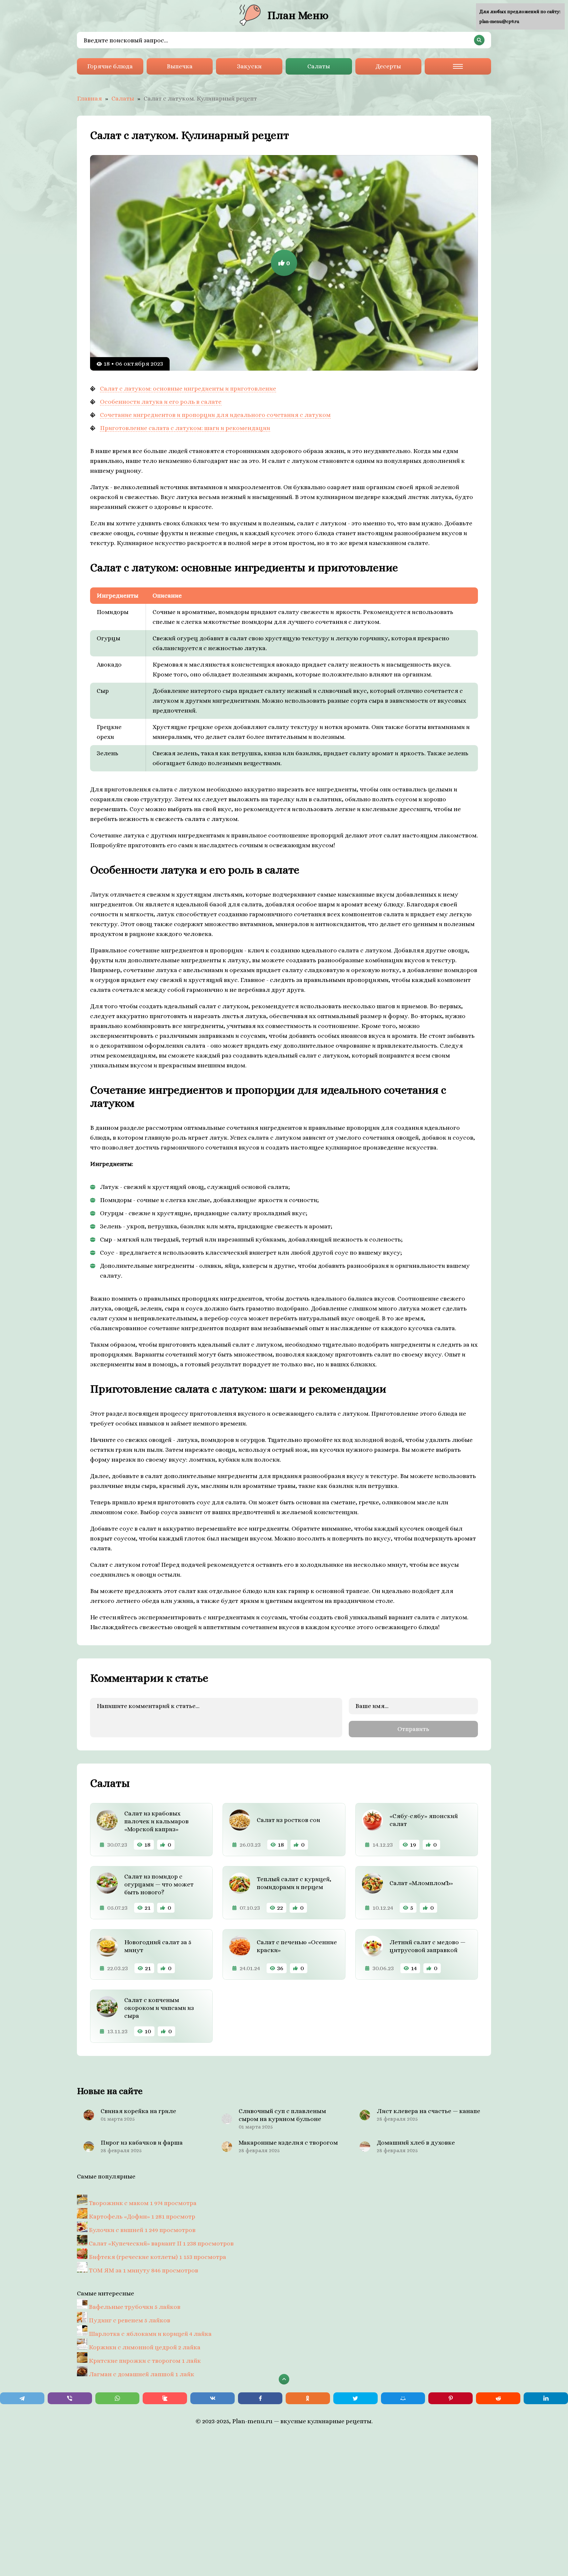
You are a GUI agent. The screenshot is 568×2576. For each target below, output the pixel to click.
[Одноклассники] (308, 2398)
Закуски (249, 66)
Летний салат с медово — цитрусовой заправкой (427, 1946)
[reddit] (498, 2398)
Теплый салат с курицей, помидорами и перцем (294, 1883)
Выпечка (180, 66)
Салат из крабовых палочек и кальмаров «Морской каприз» (156, 1821)
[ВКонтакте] (213, 2398)
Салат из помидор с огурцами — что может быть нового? (159, 1884)
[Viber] (70, 2398)
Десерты (388, 66)
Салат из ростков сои (288, 1820)
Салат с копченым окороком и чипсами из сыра (159, 2008)
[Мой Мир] (403, 2398)
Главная (89, 98)
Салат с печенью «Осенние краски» (297, 1946)
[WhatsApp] (118, 2398)
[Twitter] (355, 2398)
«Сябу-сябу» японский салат (424, 1820)
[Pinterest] (450, 2398)
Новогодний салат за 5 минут (158, 1946)
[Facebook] (260, 2398)
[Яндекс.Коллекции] (165, 2398)
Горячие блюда (110, 66)
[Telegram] (22, 2398)
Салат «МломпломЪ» (421, 1883)
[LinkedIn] (546, 2398)
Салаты (319, 66)
